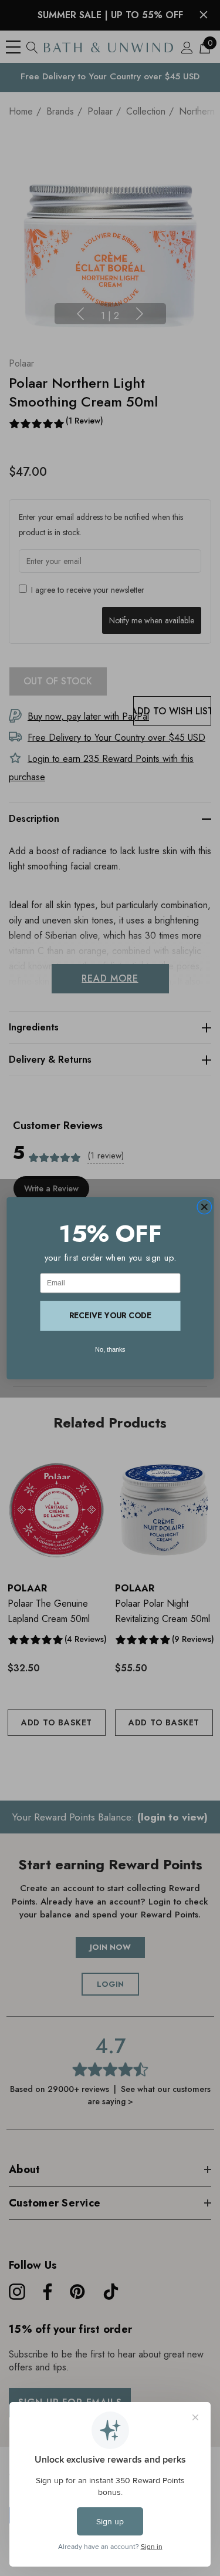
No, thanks (110, 1349)
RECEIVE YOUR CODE (110, 1315)
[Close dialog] (204, 1207)
